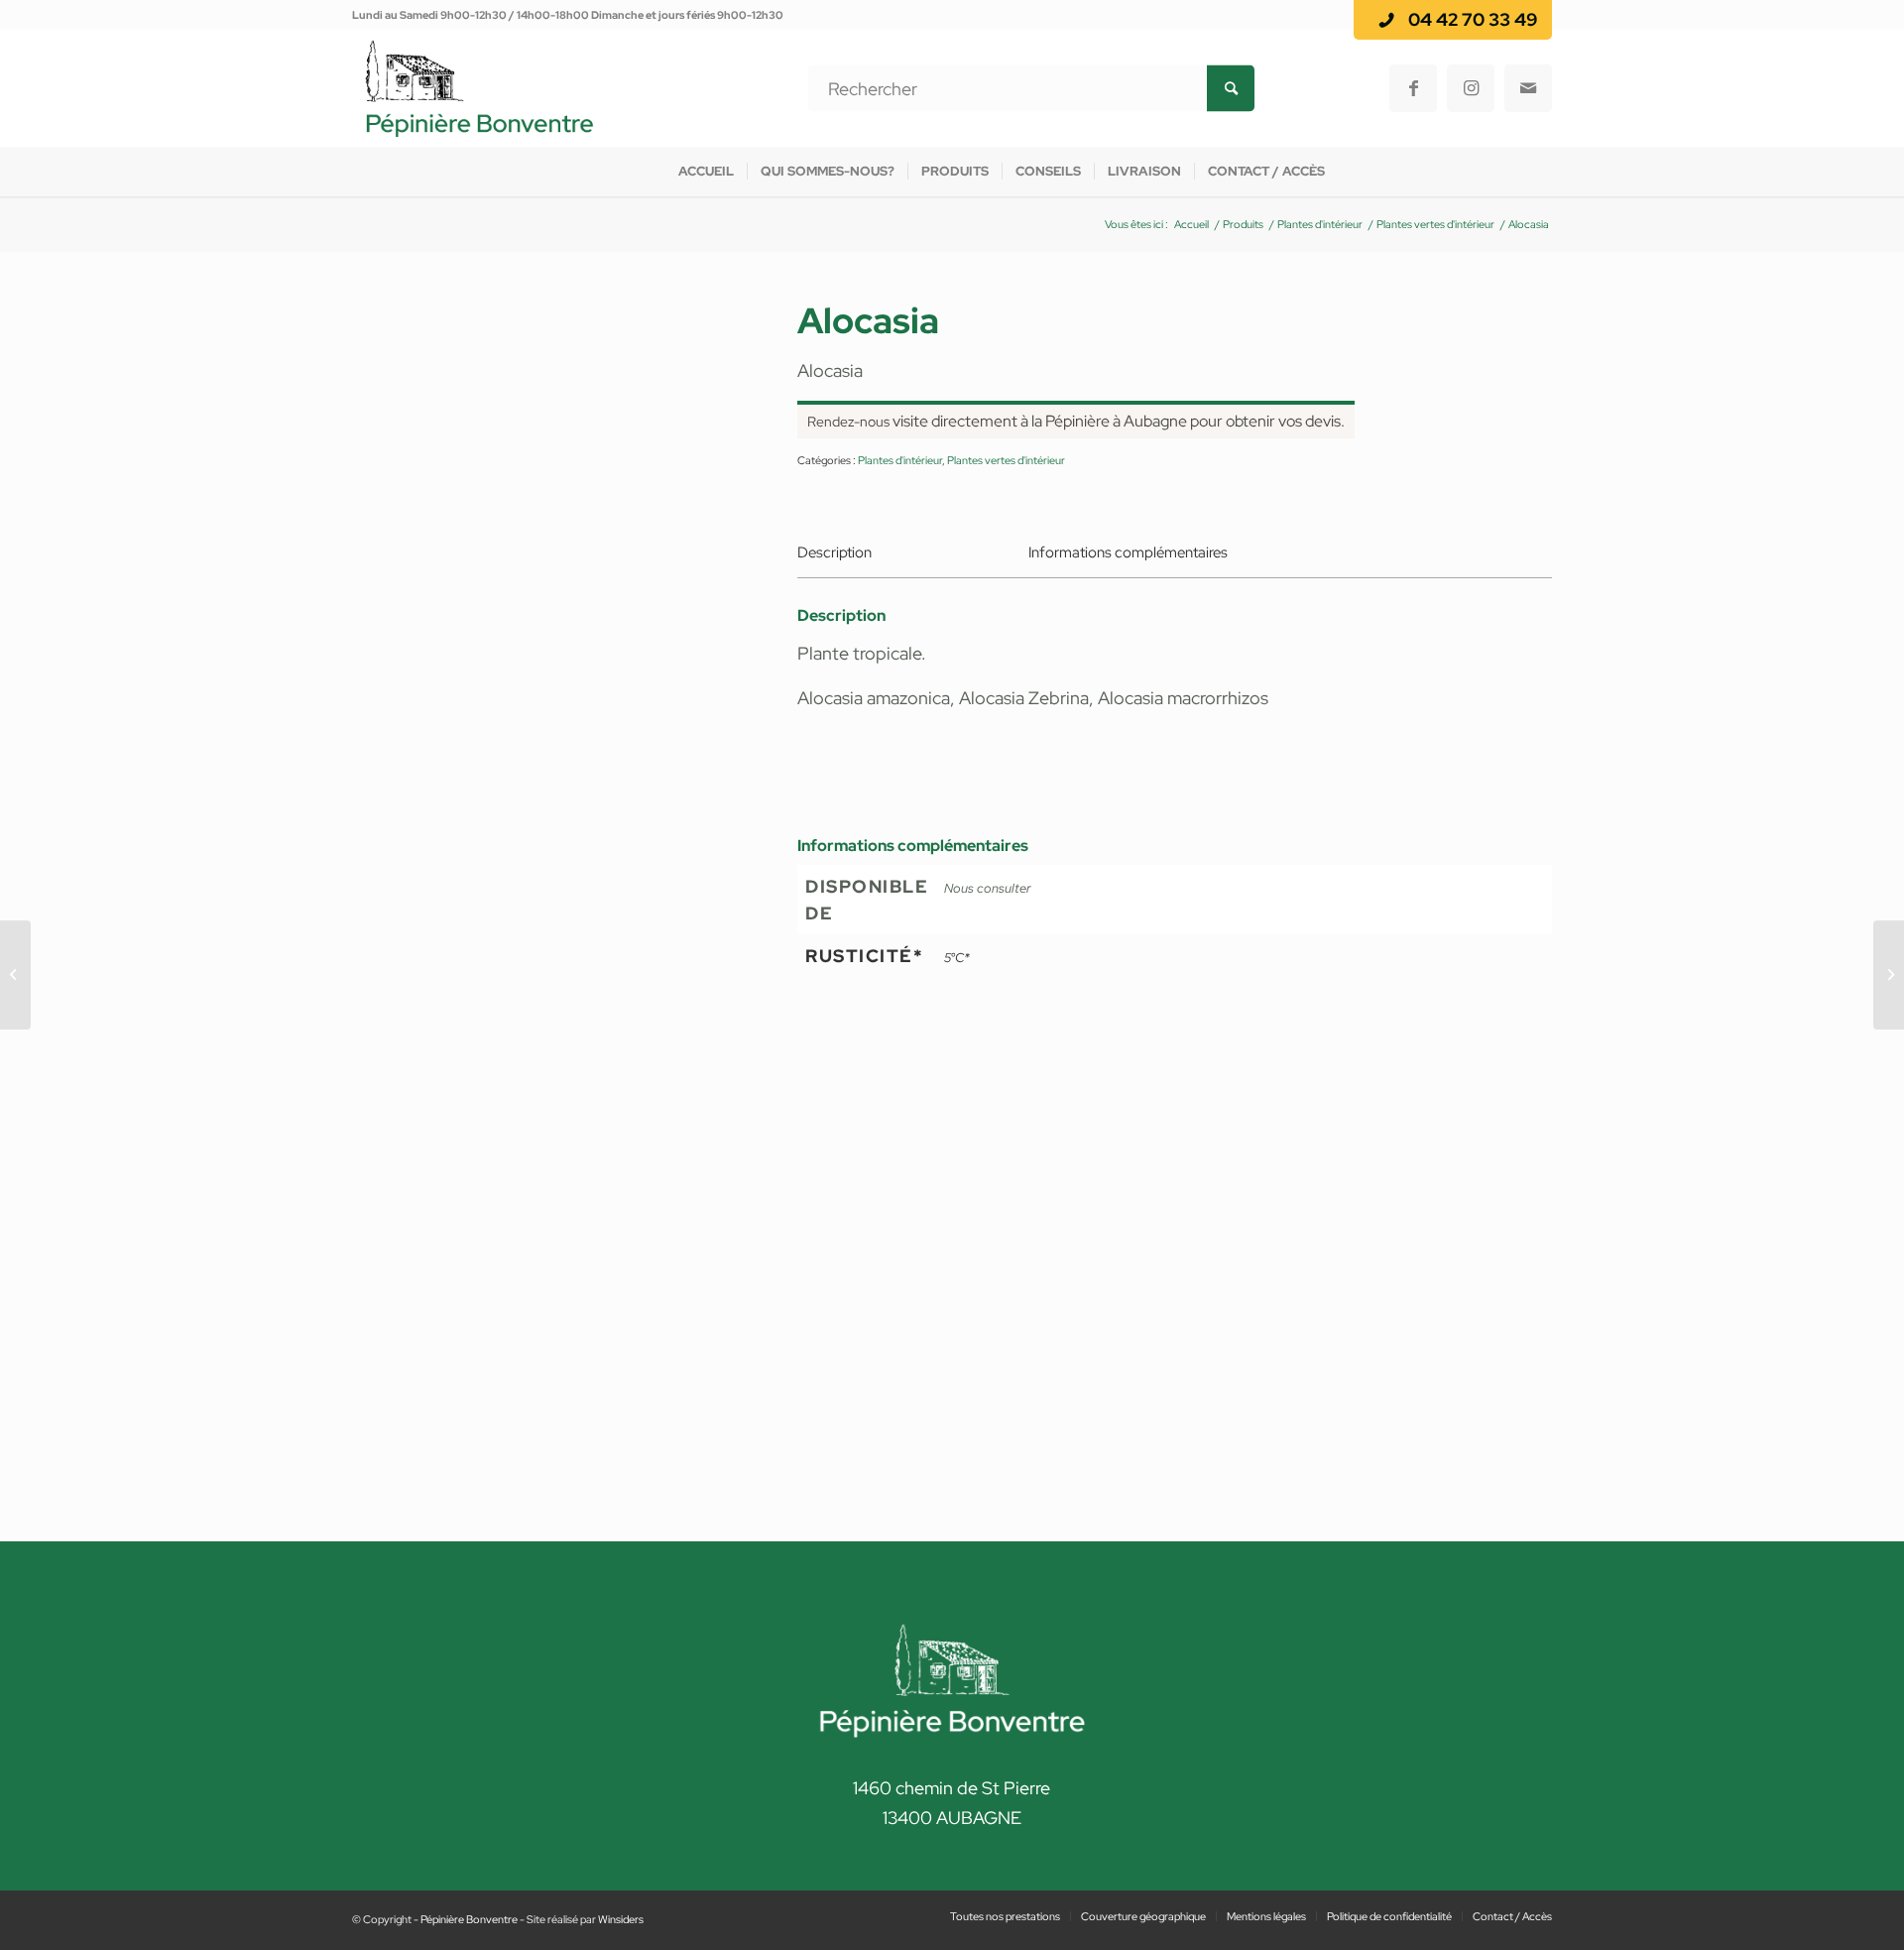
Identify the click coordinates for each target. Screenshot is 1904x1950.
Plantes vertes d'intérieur (1006, 460)
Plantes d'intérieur (900, 460)
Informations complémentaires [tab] (1128, 552)
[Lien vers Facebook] (1413, 88)
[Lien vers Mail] (1528, 88)
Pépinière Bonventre (469, 1919)
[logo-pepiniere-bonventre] (479, 88)
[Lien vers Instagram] (1471, 88)
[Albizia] (15, 975)
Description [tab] (834, 552)
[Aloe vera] (1889, 975)
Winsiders (621, 1919)
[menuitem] (706, 172)
